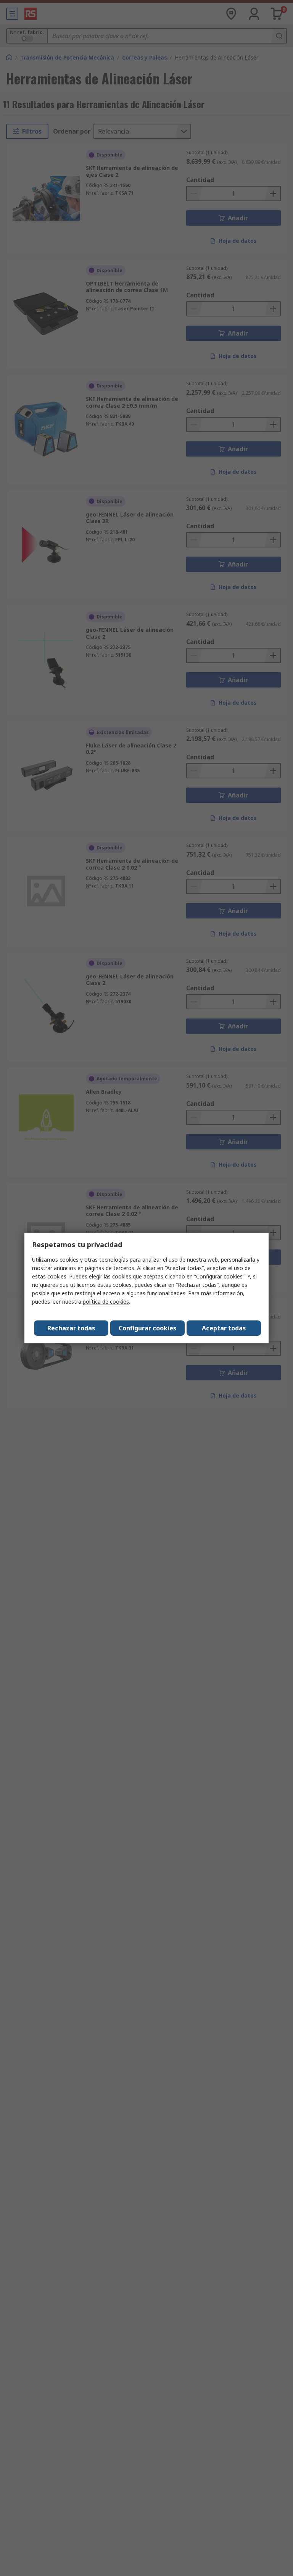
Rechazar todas (71, 1328)
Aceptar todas (224, 1328)
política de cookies (106, 1302)
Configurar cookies (147, 1328)
